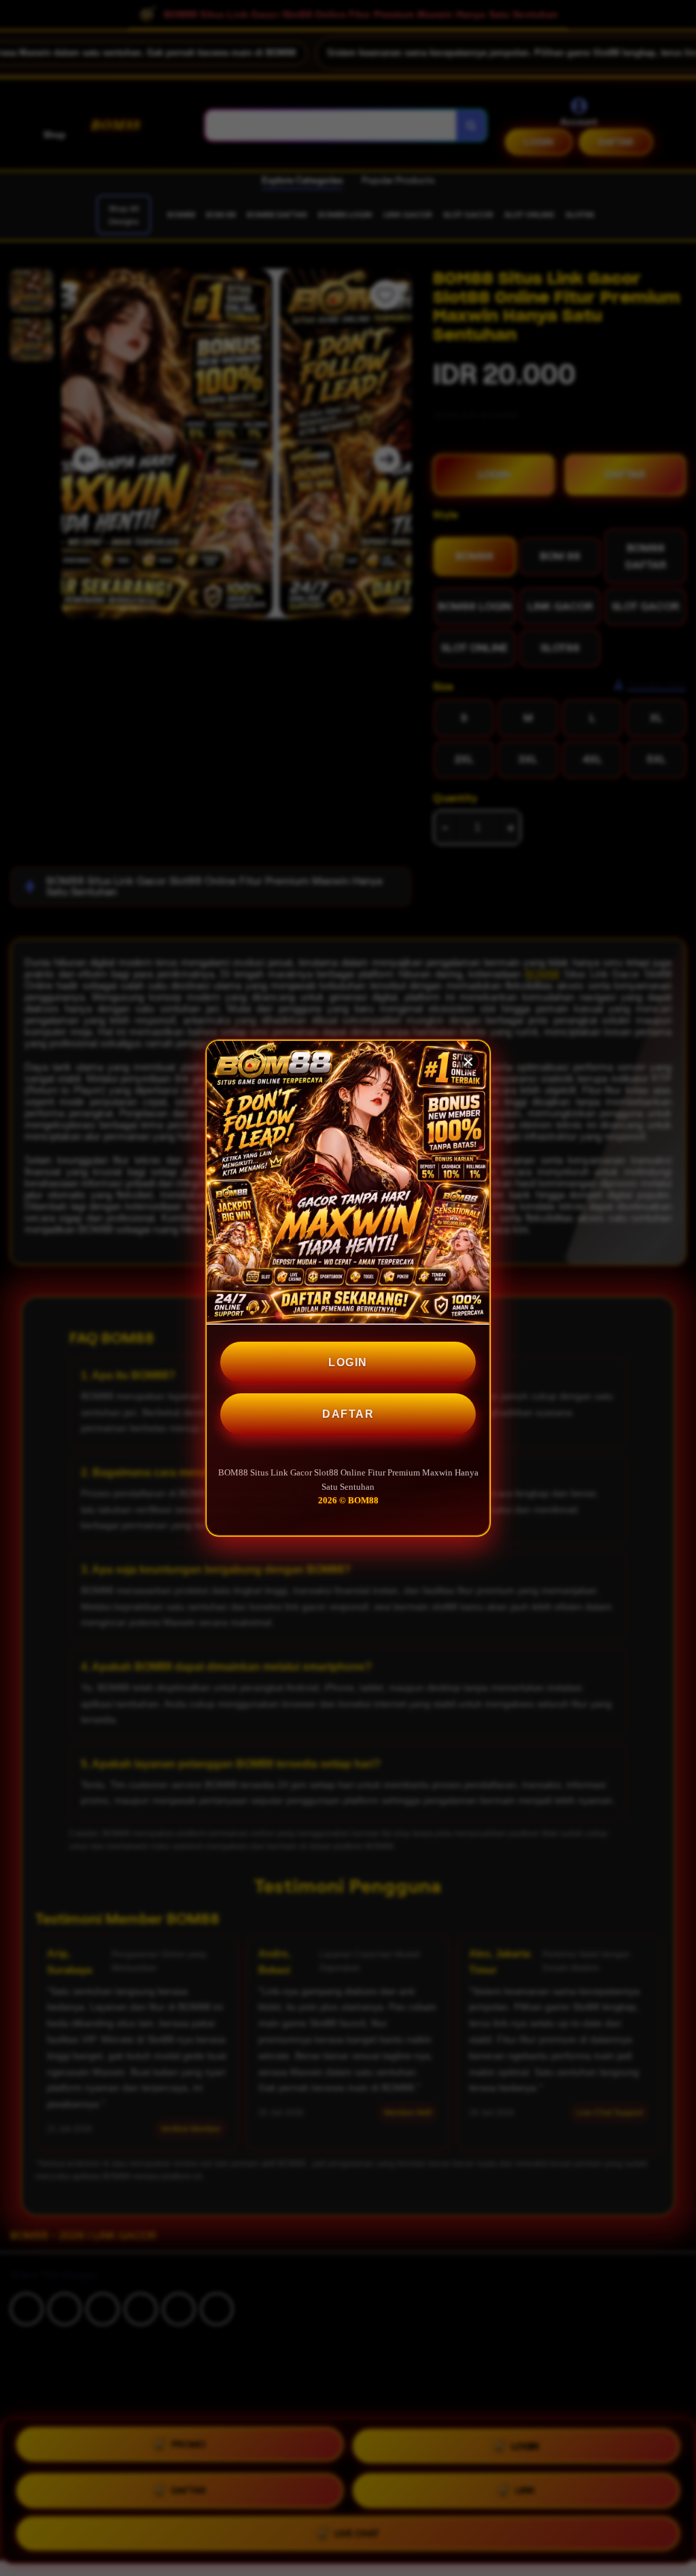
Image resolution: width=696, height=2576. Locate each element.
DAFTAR (348, 1414)
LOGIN (348, 1362)
